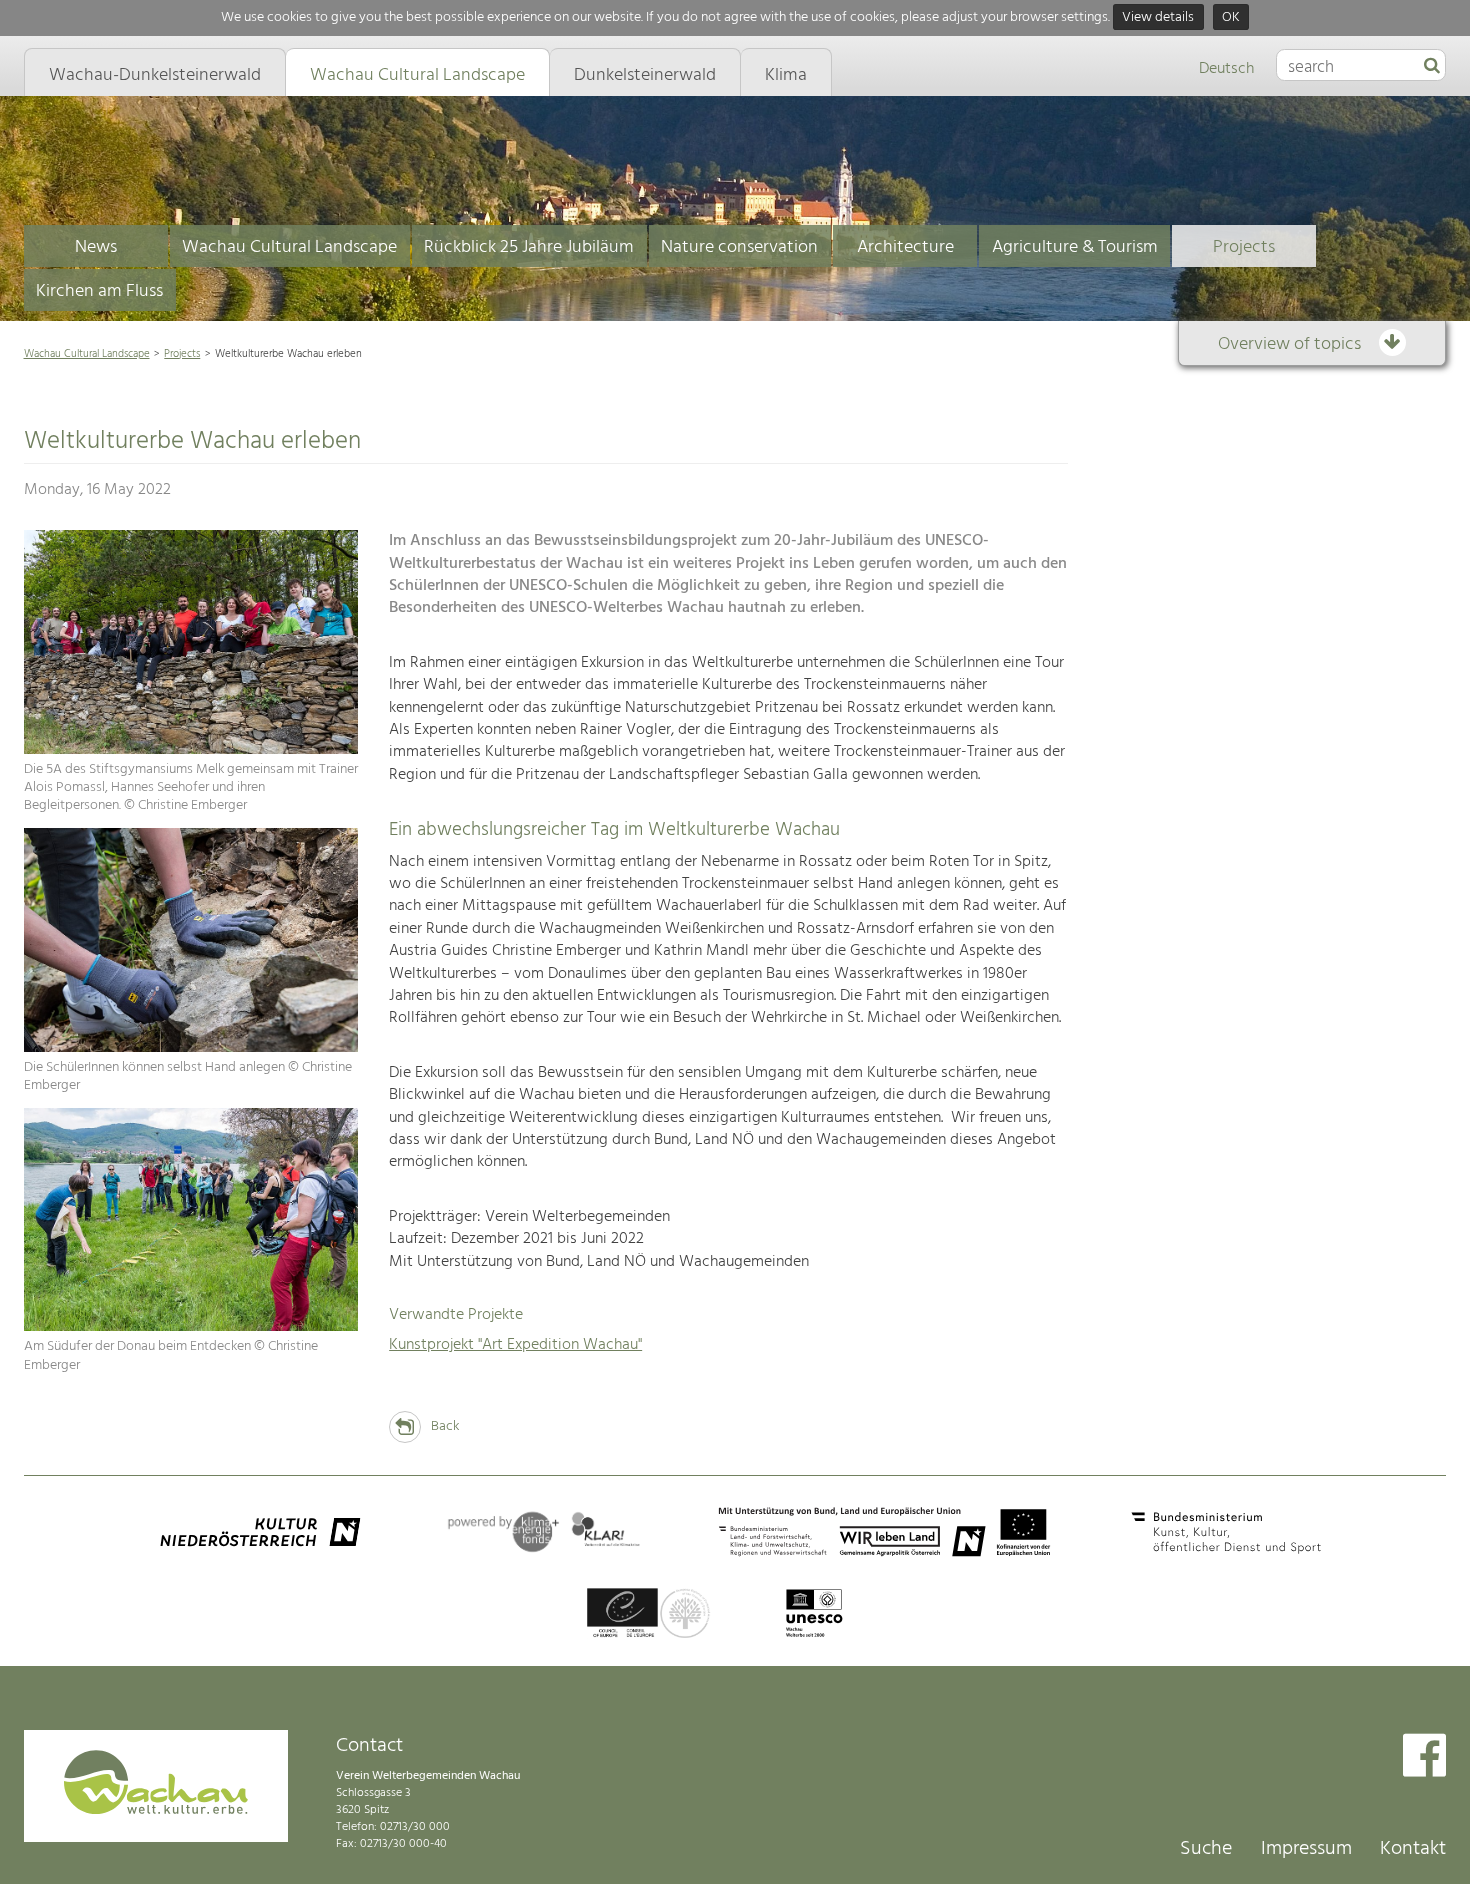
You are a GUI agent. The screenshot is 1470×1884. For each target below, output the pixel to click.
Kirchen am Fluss (99, 291)
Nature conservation (739, 247)
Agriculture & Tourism (1075, 247)
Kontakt (1413, 1849)
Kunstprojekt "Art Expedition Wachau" (515, 1345)
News (96, 247)
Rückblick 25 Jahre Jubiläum (529, 247)
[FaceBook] (1424, 1757)
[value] (1432, 67)
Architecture (905, 247)
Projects (1244, 247)
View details (1158, 17)
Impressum (1306, 1849)
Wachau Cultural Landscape (289, 247)
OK (1231, 17)
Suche (1206, 1849)
